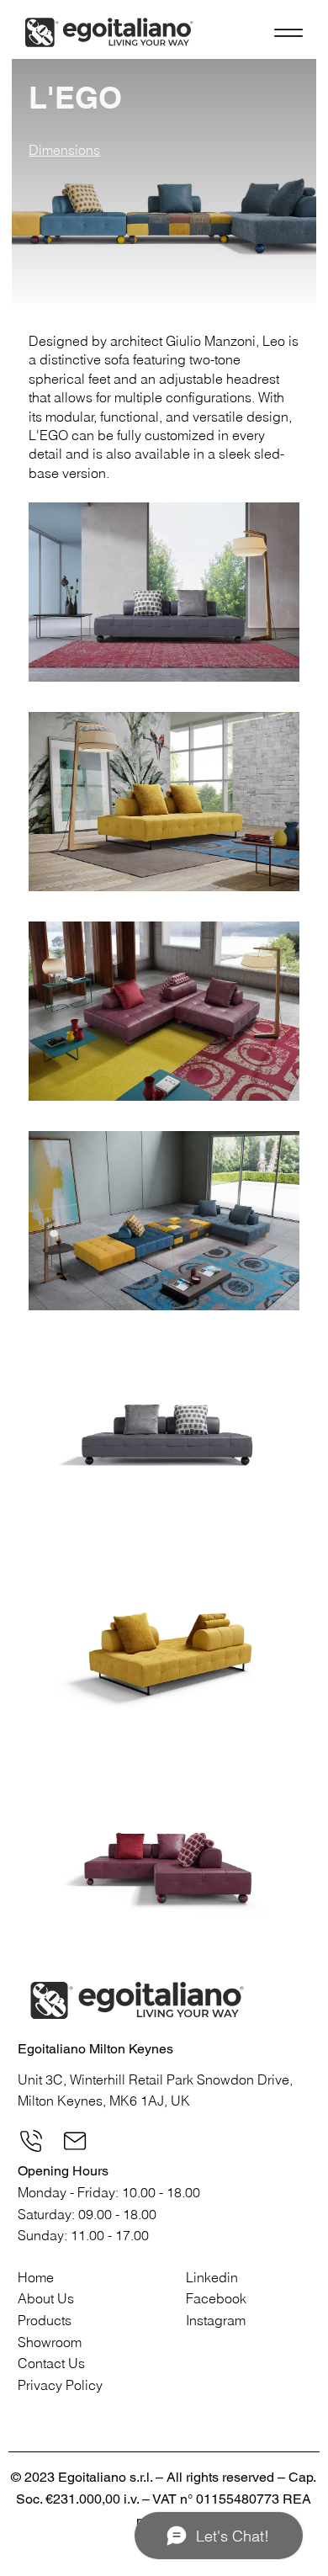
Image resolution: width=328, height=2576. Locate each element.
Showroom (50, 2342)
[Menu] (288, 32)
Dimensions (64, 150)
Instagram (216, 2320)
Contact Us (51, 2363)
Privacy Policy (60, 2385)
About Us (46, 2298)
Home (36, 2277)
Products (45, 2320)
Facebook (216, 2298)
